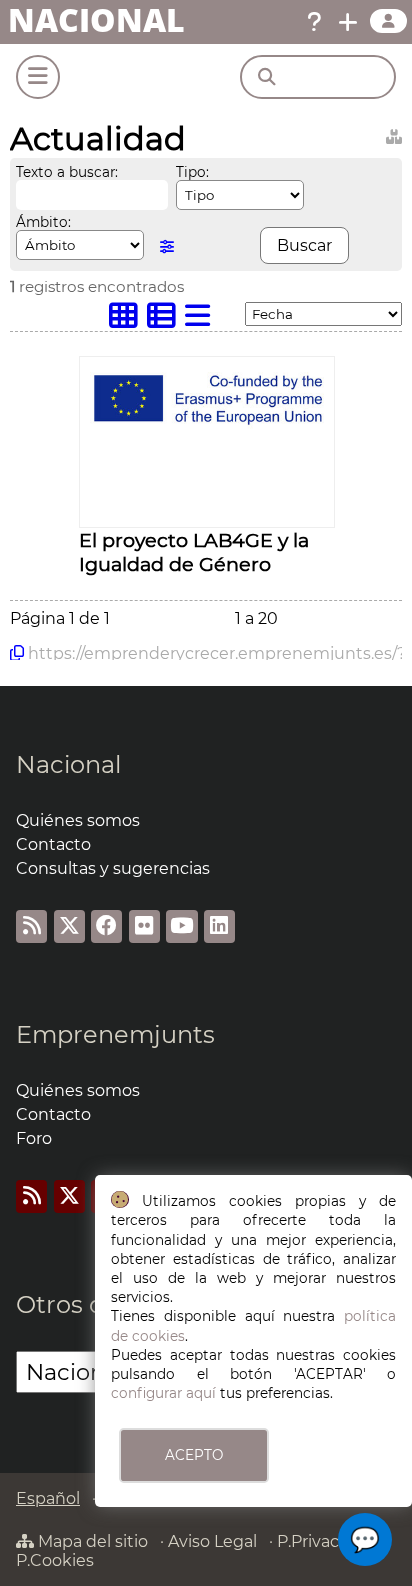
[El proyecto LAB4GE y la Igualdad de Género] (207, 429)
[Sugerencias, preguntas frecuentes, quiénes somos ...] (314, 22)
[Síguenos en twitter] (69, 926)
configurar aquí (163, 1393)
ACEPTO (194, 1455)
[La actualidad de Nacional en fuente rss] (31, 926)
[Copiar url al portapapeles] (17, 653)
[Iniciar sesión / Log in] (388, 21)
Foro (34, 1138)
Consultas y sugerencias (113, 868)
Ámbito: (43, 222)
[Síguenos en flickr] (144, 926)
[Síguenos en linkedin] (219, 926)
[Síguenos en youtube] (181, 926)
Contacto (53, 844)
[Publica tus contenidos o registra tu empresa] (348, 22)
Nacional (68, 764)
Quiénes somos (78, 820)
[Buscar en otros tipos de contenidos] (394, 133)
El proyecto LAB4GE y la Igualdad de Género (194, 552)
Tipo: (192, 172)
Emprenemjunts (115, 1034)
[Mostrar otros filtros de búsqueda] (167, 246)
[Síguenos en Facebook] (106, 926)
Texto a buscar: (67, 172)
